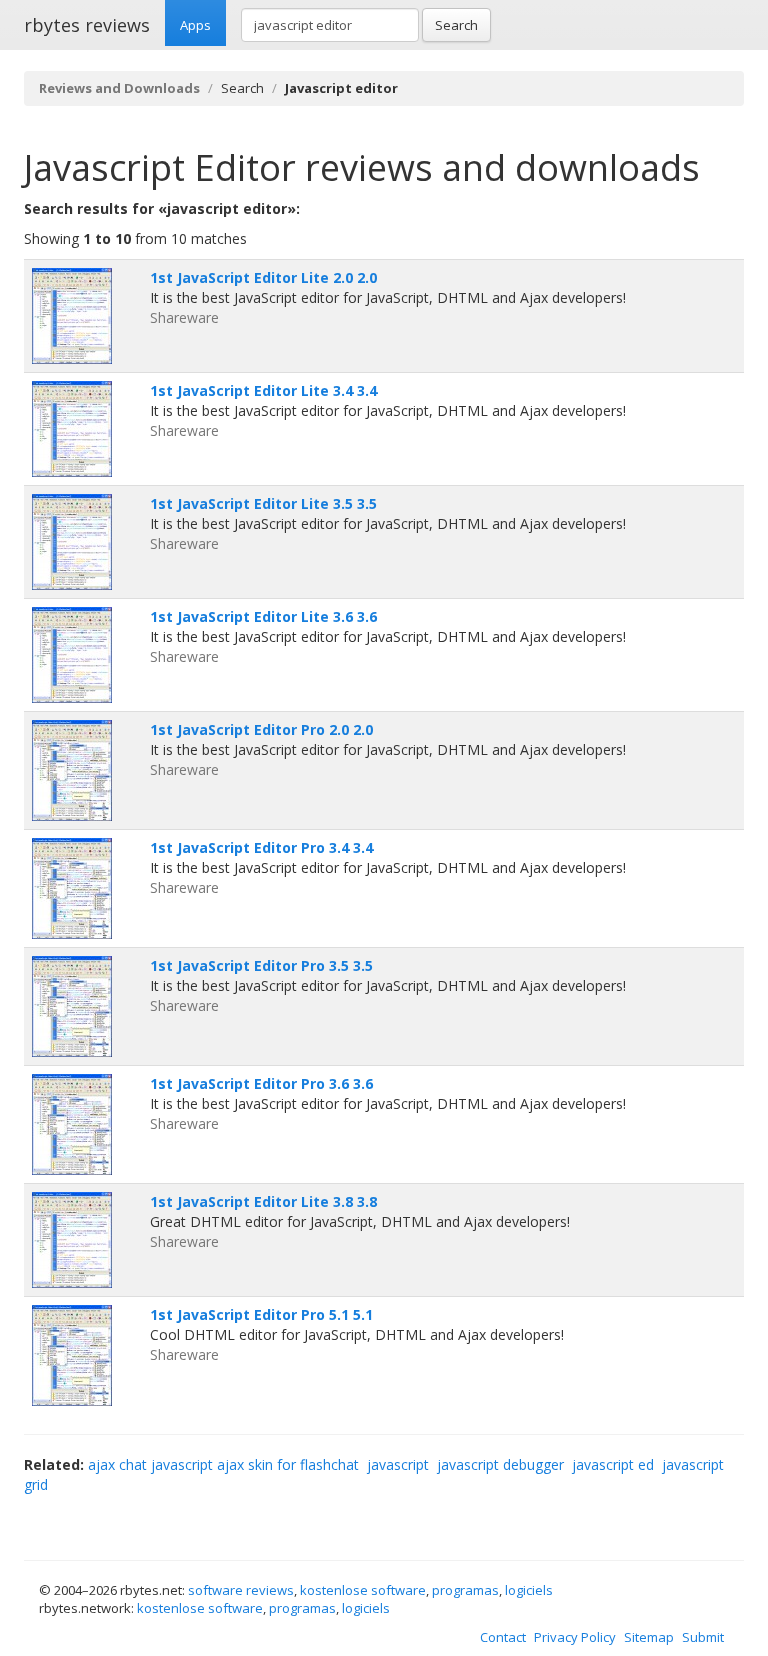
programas (465, 1590)
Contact (503, 1637)
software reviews (241, 1590)
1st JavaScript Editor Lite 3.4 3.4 (263, 390)
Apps (195, 25)
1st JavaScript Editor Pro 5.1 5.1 (261, 1314)
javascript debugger (500, 1464)
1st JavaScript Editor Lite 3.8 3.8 (263, 1201)
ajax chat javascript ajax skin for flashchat (223, 1464)
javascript (398, 1464)
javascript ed (613, 1464)
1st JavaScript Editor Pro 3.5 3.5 (261, 965)
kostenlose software (363, 1590)
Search (456, 25)
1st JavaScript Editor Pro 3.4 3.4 (261, 847)
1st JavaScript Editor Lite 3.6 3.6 (263, 616)
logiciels (529, 1590)
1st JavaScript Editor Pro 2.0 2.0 (261, 729)
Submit (703, 1637)
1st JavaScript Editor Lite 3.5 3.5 (263, 503)
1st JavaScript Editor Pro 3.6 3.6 (261, 1083)
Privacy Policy (575, 1637)
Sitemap (649, 1637)
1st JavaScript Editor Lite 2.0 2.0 (263, 277)
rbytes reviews (87, 25)
